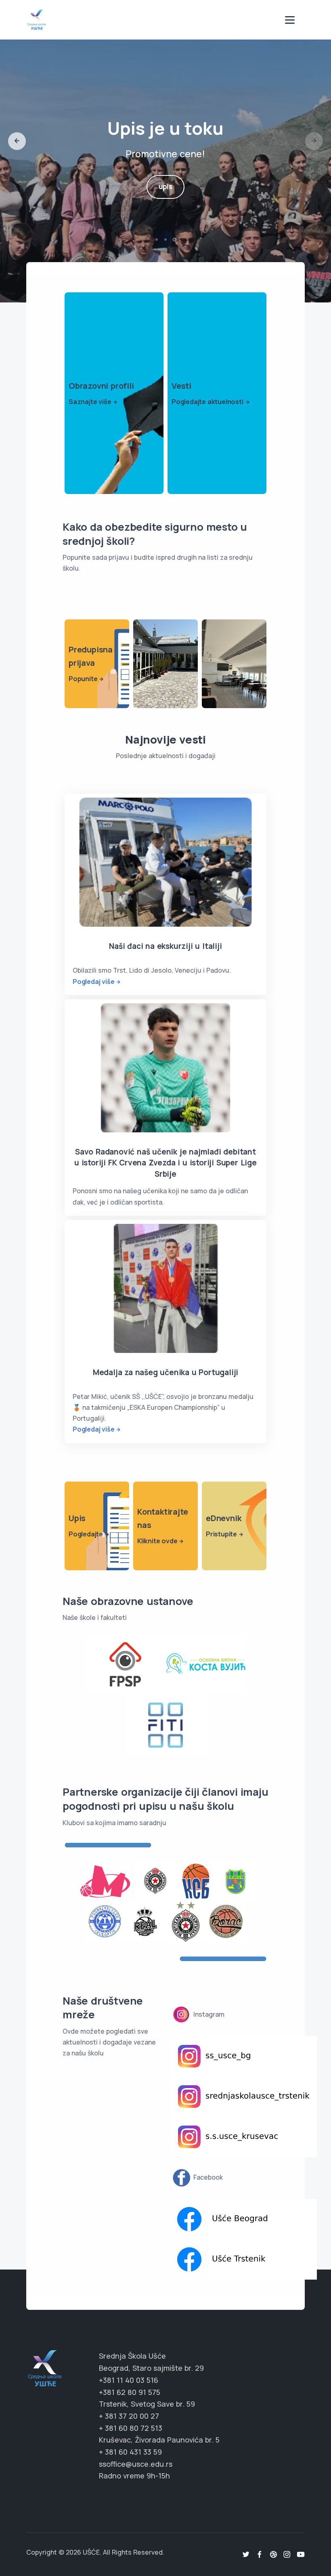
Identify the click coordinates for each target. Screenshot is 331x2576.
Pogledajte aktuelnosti (207, 402)
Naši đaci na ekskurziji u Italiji (165, 946)
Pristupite (221, 1534)
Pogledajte (86, 1534)
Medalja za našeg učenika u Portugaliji (165, 1372)
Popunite (83, 679)
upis (165, 187)
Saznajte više (90, 402)
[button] (17, 141)
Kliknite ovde (157, 1541)
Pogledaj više (93, 982)
